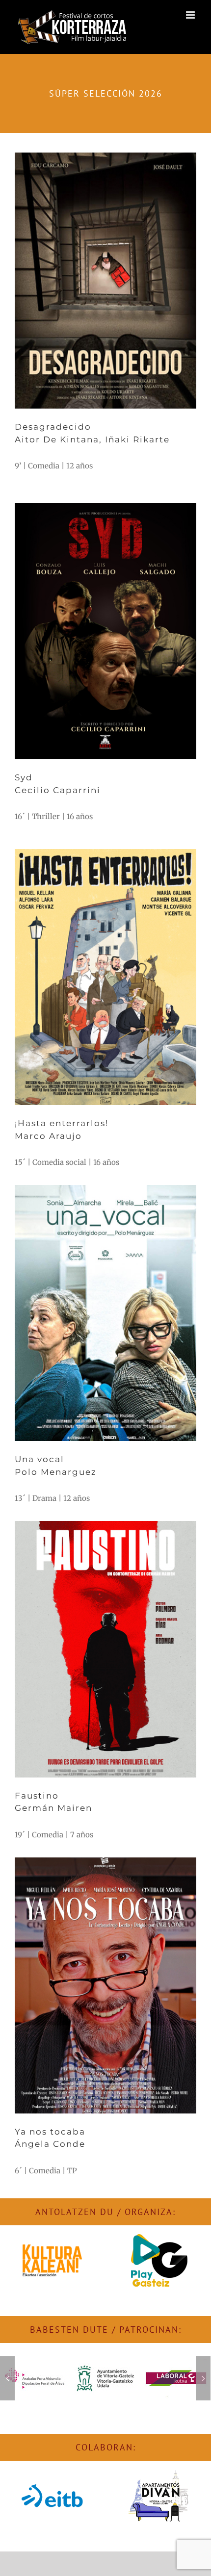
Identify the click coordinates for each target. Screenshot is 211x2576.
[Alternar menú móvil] (191, 15)
